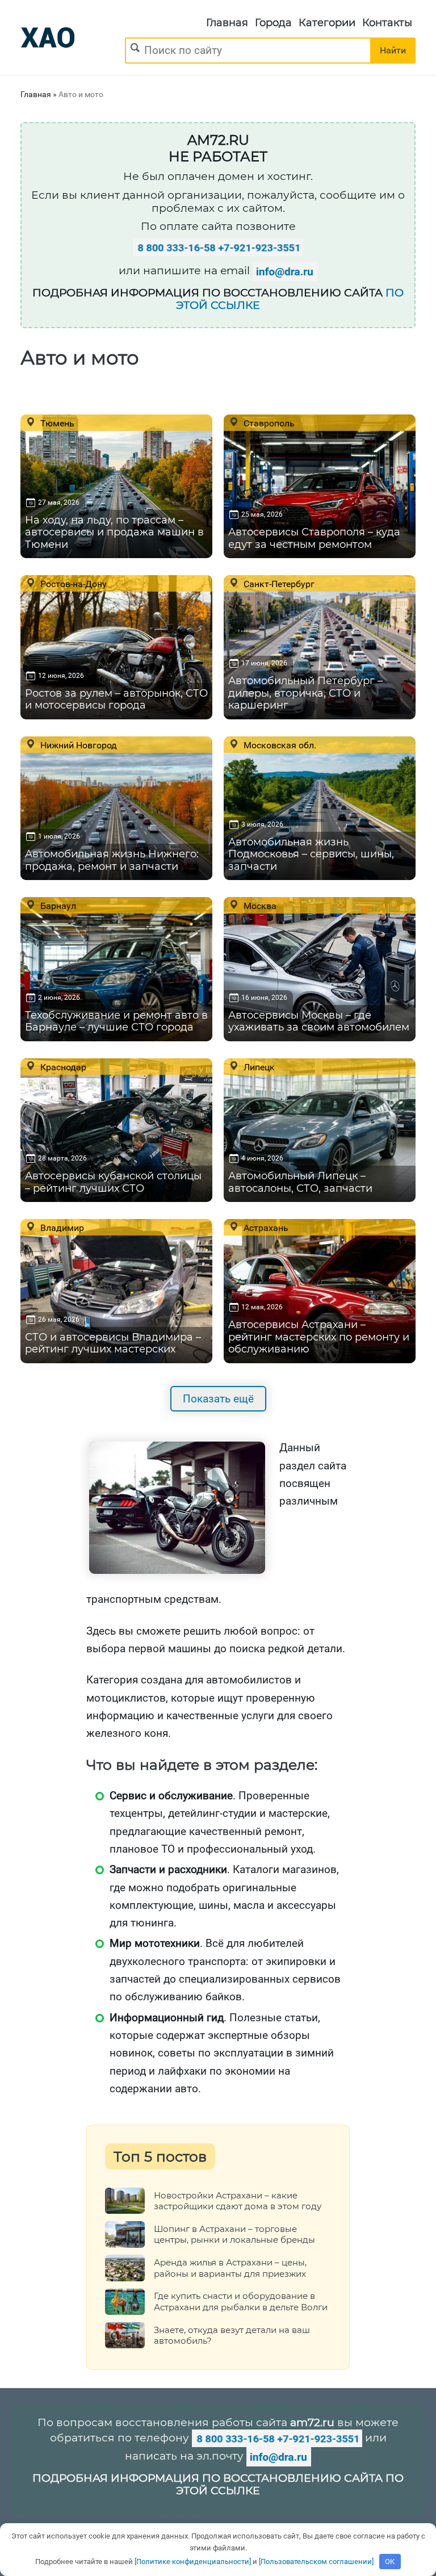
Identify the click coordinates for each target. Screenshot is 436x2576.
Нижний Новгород (77, 745)
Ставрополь (268, 423)
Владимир (61, 1228)
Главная (227, 23)
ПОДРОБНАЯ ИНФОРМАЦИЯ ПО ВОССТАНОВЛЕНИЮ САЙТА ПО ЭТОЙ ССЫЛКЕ (218, 2485)
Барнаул (57, 906)
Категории (327, 23)
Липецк (258, 1067)
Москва (259, 906)
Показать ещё (218, 1399)
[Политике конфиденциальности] (193, 2562)
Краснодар (62, 1067)
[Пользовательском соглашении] (316, 2562)
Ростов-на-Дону (72, 584)
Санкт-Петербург (278, 584)
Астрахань (265, 1228)
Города (273, 23)
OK (390, 2562)
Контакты (387, 23)
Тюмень (56, 423)
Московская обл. (279, 745)
